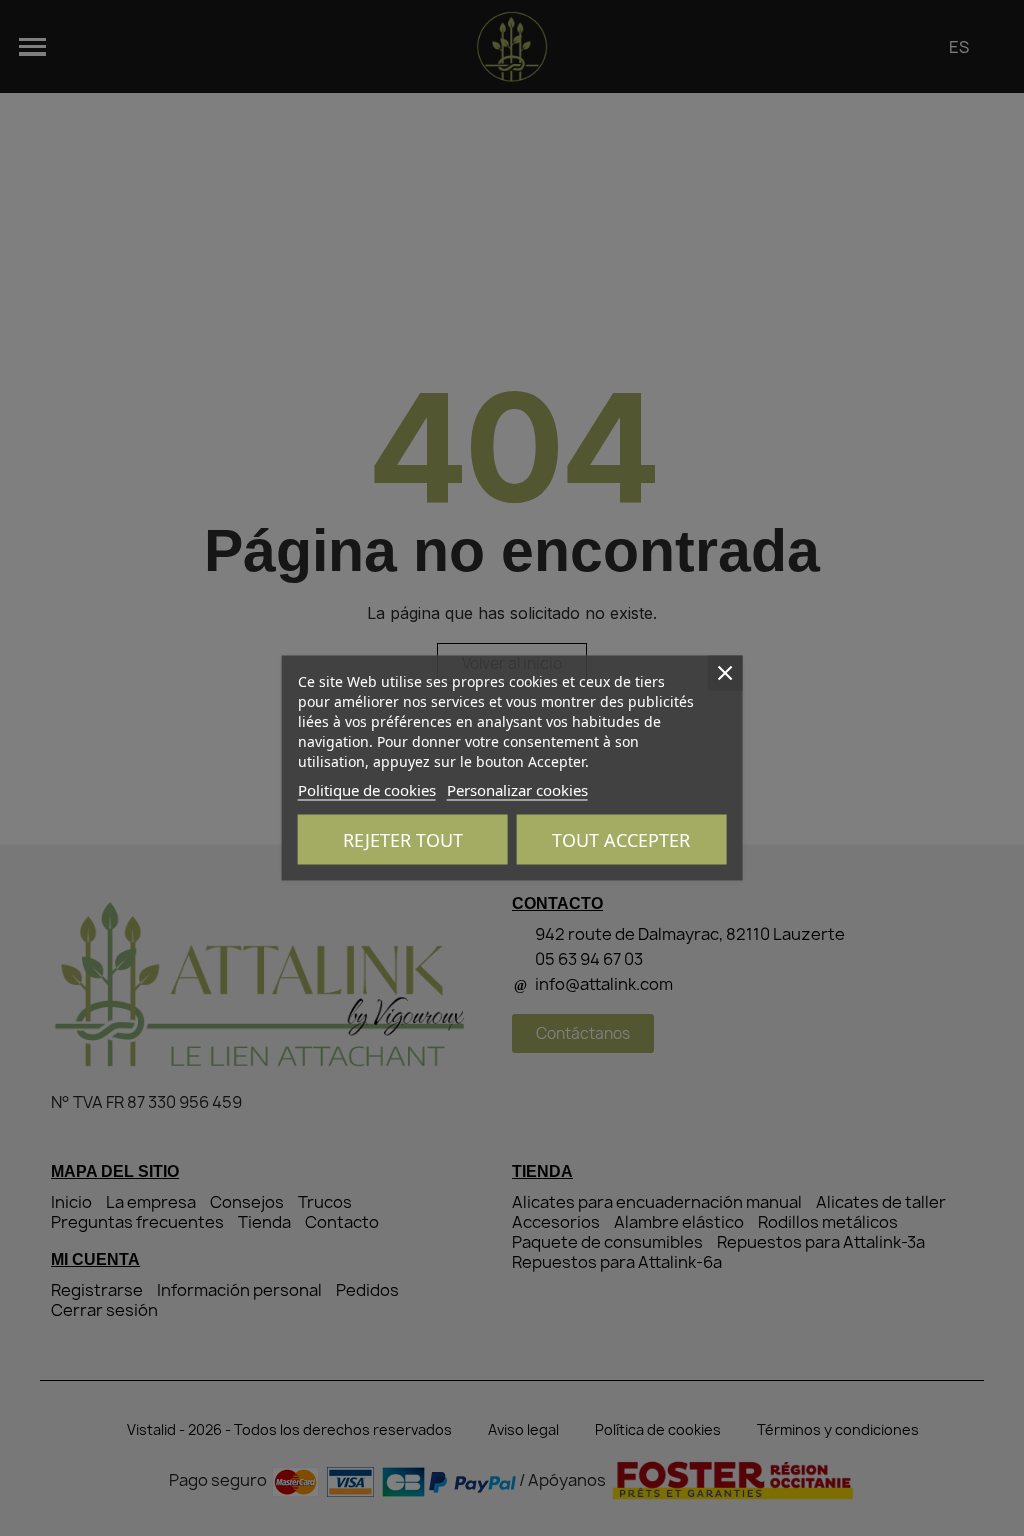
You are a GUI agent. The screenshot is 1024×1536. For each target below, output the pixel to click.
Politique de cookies (367, 790)
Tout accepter (621, 840)
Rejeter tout (403, 840)
